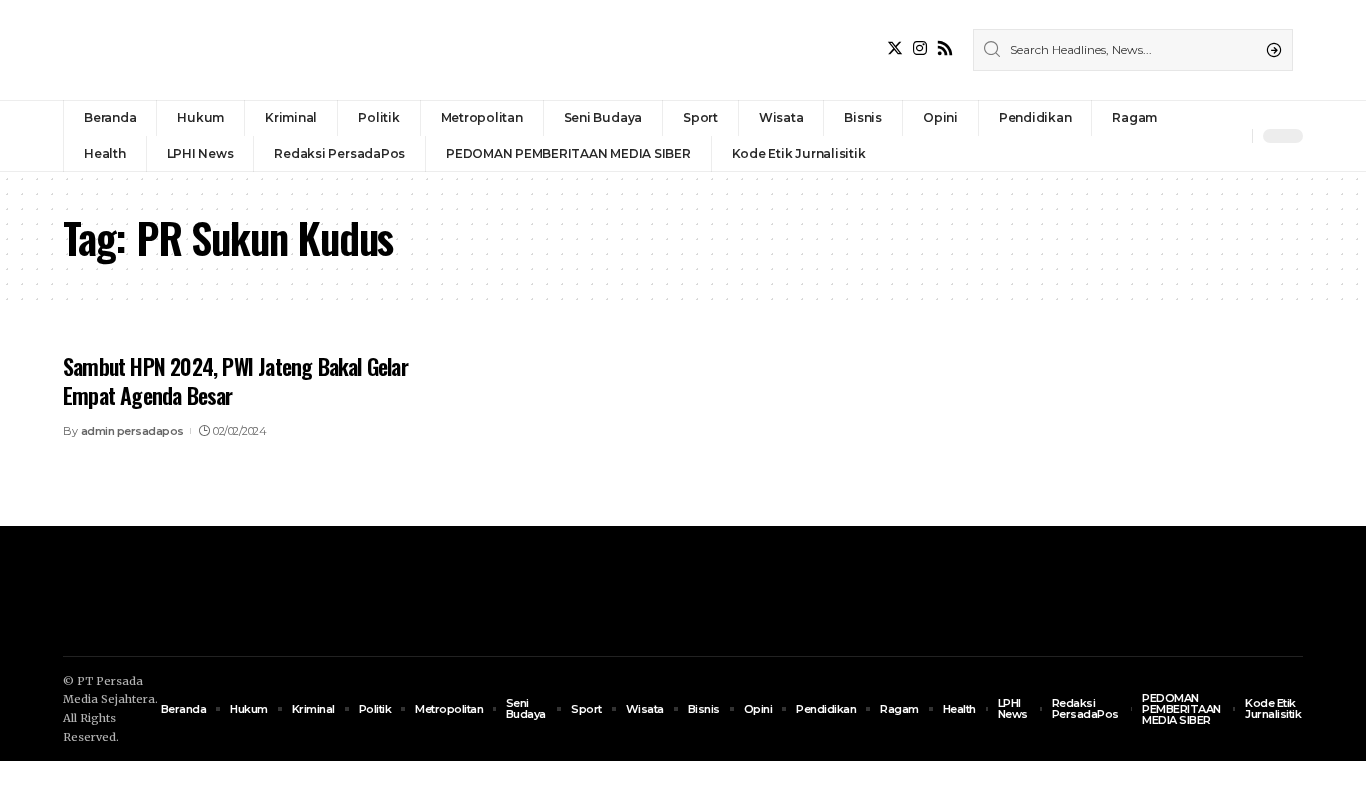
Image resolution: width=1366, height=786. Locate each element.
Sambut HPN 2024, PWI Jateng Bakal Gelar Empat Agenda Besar (235, 380)
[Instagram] (920, 48)
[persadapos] (201, 50)
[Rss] (945, 48)
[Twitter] (895, 48)
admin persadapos (132, 431)
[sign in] (1204, 136)
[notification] (1232, 136)
